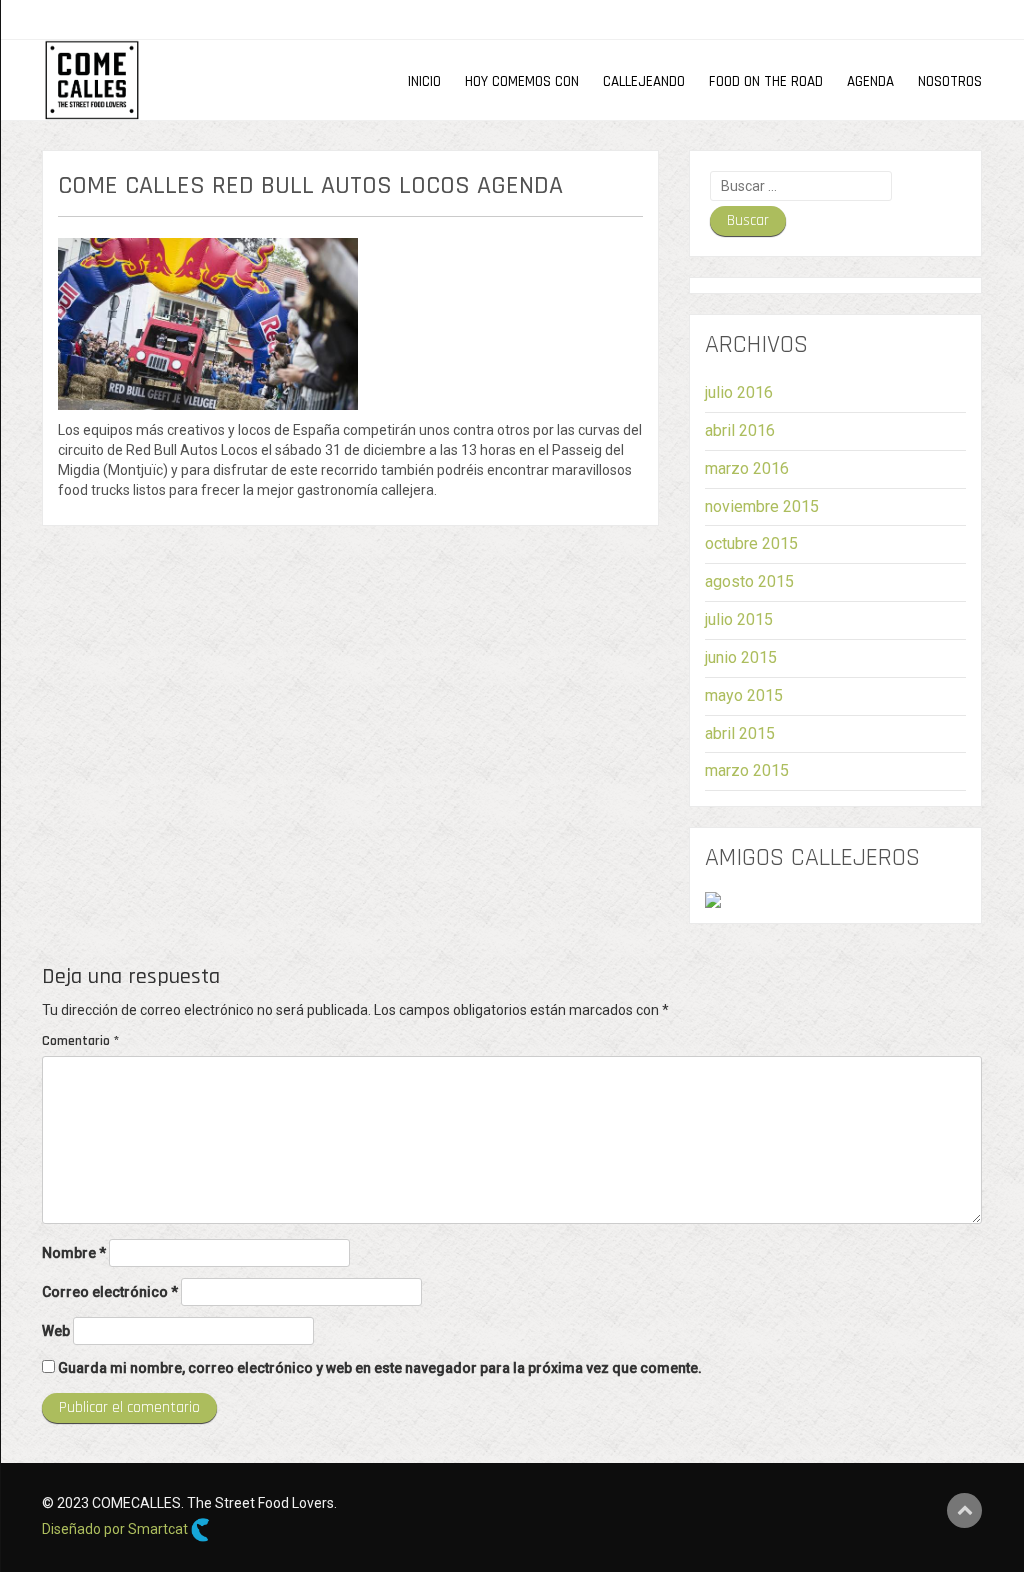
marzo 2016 (747, 468)
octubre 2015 (751, 543)
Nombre (74, 1253)
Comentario (80, 1041)
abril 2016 (740, 430)
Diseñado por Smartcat (116, 1529)
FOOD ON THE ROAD (766, 81)
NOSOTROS (950, 81)
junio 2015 (741, 657)
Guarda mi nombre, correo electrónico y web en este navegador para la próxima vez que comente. (380, 1368)
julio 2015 (739, 619)
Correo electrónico (110, 1292)
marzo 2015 (747, 770)
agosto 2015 (749, 581)
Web (56, 1331)
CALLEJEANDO (644, 81)
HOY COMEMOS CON (522, 81)
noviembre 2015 (762, 506)
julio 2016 (739, 392)
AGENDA (870, 81)
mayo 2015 (744, 695)
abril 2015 (740, 733)
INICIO (424, 81)
